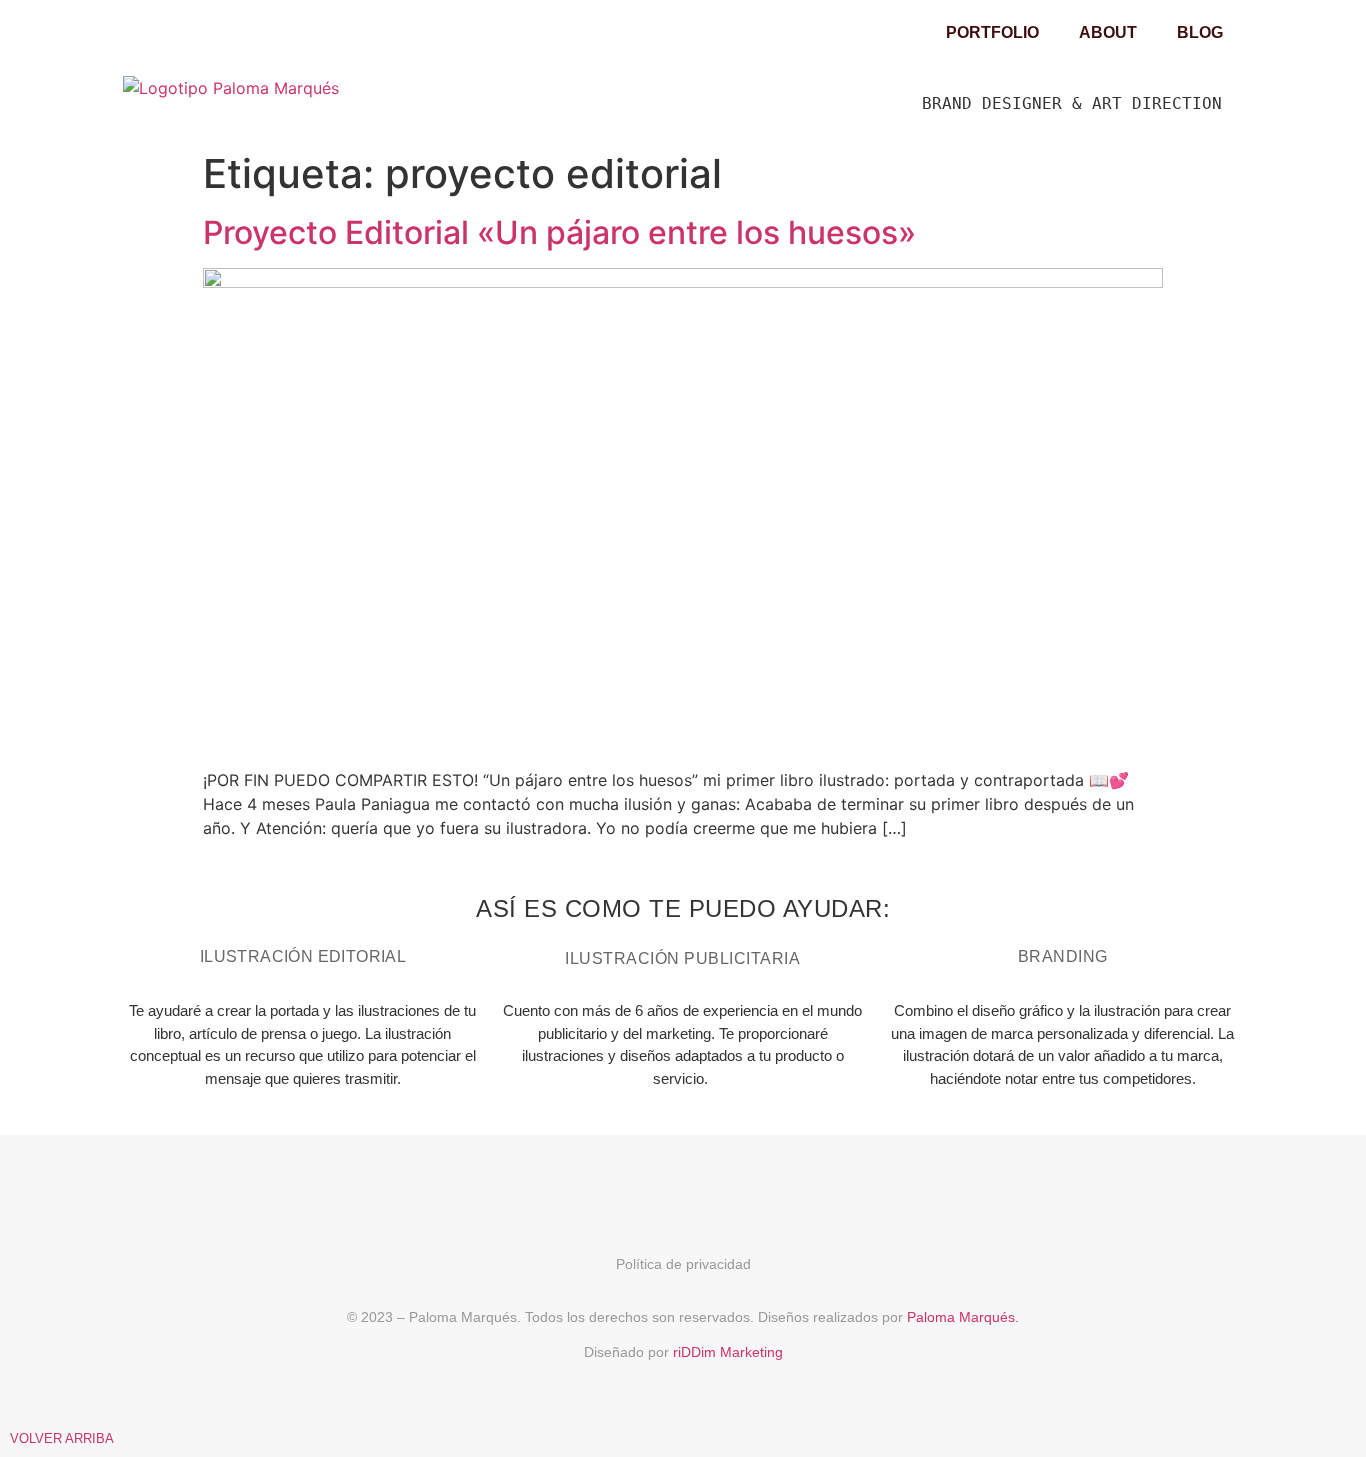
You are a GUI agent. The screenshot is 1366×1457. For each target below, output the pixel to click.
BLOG (1200, 32)
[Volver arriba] (20, 1407)
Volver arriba (62, 1438)
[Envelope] (755, 1190)
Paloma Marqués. (963, 1317)
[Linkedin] (683, 1190)
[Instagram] (611, 1190)
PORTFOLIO (992, 32)
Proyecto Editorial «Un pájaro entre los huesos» (559, 232)
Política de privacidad (683, 1264)
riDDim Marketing (728, 1352)
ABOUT (1108, 32)
